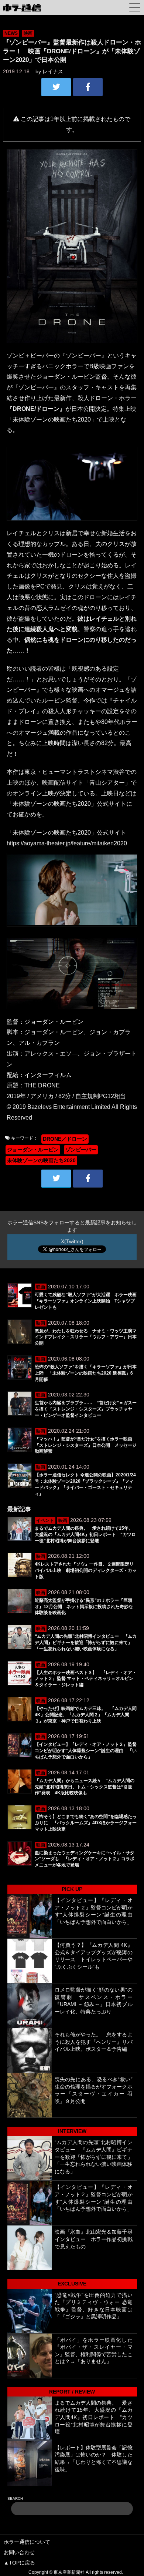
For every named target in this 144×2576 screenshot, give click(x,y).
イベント (45, 1520)
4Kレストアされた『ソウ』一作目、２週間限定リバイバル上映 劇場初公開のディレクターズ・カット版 (86, 1570)
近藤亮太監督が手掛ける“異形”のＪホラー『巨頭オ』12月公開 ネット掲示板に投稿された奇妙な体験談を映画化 (84, 1607)
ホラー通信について (27, 2542)
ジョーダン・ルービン (33, 1150)
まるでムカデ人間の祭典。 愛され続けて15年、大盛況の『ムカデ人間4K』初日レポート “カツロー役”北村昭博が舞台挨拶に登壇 (85, 1534)
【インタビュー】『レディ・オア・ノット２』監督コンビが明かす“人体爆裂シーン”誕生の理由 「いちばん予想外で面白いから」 (86, 1751)
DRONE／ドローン (65, 1139)
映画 (28, 33)
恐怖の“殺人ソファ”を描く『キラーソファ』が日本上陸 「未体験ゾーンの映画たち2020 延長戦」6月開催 (86, 1373)
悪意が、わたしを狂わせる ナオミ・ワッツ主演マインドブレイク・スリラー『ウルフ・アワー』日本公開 (86, 1337)
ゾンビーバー (81, 1150)
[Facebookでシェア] (88, 87)
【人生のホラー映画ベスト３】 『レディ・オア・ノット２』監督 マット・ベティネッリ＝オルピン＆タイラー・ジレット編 (86, 1679)
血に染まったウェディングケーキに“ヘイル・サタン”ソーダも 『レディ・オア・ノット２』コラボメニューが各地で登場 (85, 1859)
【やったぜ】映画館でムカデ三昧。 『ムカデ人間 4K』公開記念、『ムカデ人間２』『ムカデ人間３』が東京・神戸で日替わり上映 (86, 1715)
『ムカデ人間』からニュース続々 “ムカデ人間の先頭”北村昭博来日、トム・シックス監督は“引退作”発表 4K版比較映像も (85, 1787)
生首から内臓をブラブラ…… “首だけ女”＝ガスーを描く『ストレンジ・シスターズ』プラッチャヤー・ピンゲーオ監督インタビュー (86, 1409)
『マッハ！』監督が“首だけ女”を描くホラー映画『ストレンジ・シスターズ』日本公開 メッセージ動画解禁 (86, 1445)
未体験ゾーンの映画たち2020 (41, 1160)
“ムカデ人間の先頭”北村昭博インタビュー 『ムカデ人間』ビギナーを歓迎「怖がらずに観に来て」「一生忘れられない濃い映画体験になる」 (86, 1643)
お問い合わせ (19, 2552)
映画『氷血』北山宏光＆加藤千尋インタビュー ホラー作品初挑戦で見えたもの (94, 2239)
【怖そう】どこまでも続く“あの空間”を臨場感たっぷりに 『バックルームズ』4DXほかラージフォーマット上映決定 (86, 1823)
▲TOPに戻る (19, 2563)
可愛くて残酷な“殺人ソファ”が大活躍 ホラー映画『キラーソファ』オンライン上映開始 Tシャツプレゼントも (86, 1301)
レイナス (53, 71)
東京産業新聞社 (69, 2572)
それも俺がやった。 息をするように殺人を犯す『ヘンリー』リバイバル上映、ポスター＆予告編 (94, 2042)
